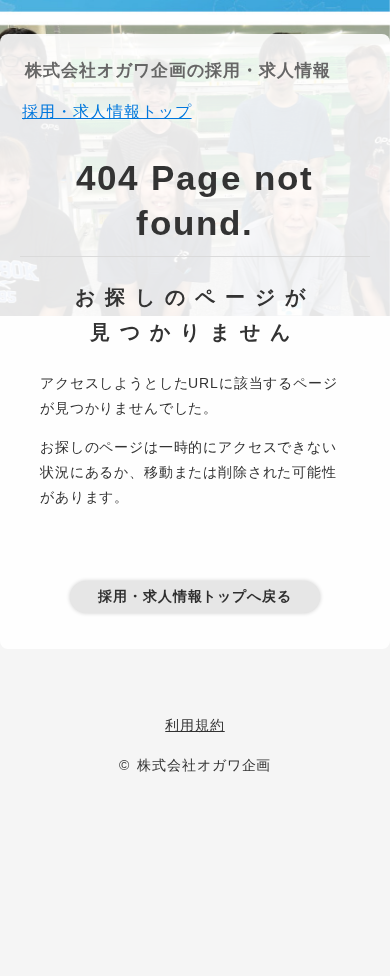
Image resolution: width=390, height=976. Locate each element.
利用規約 (194, 725)
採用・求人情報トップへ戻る (195, 596)
